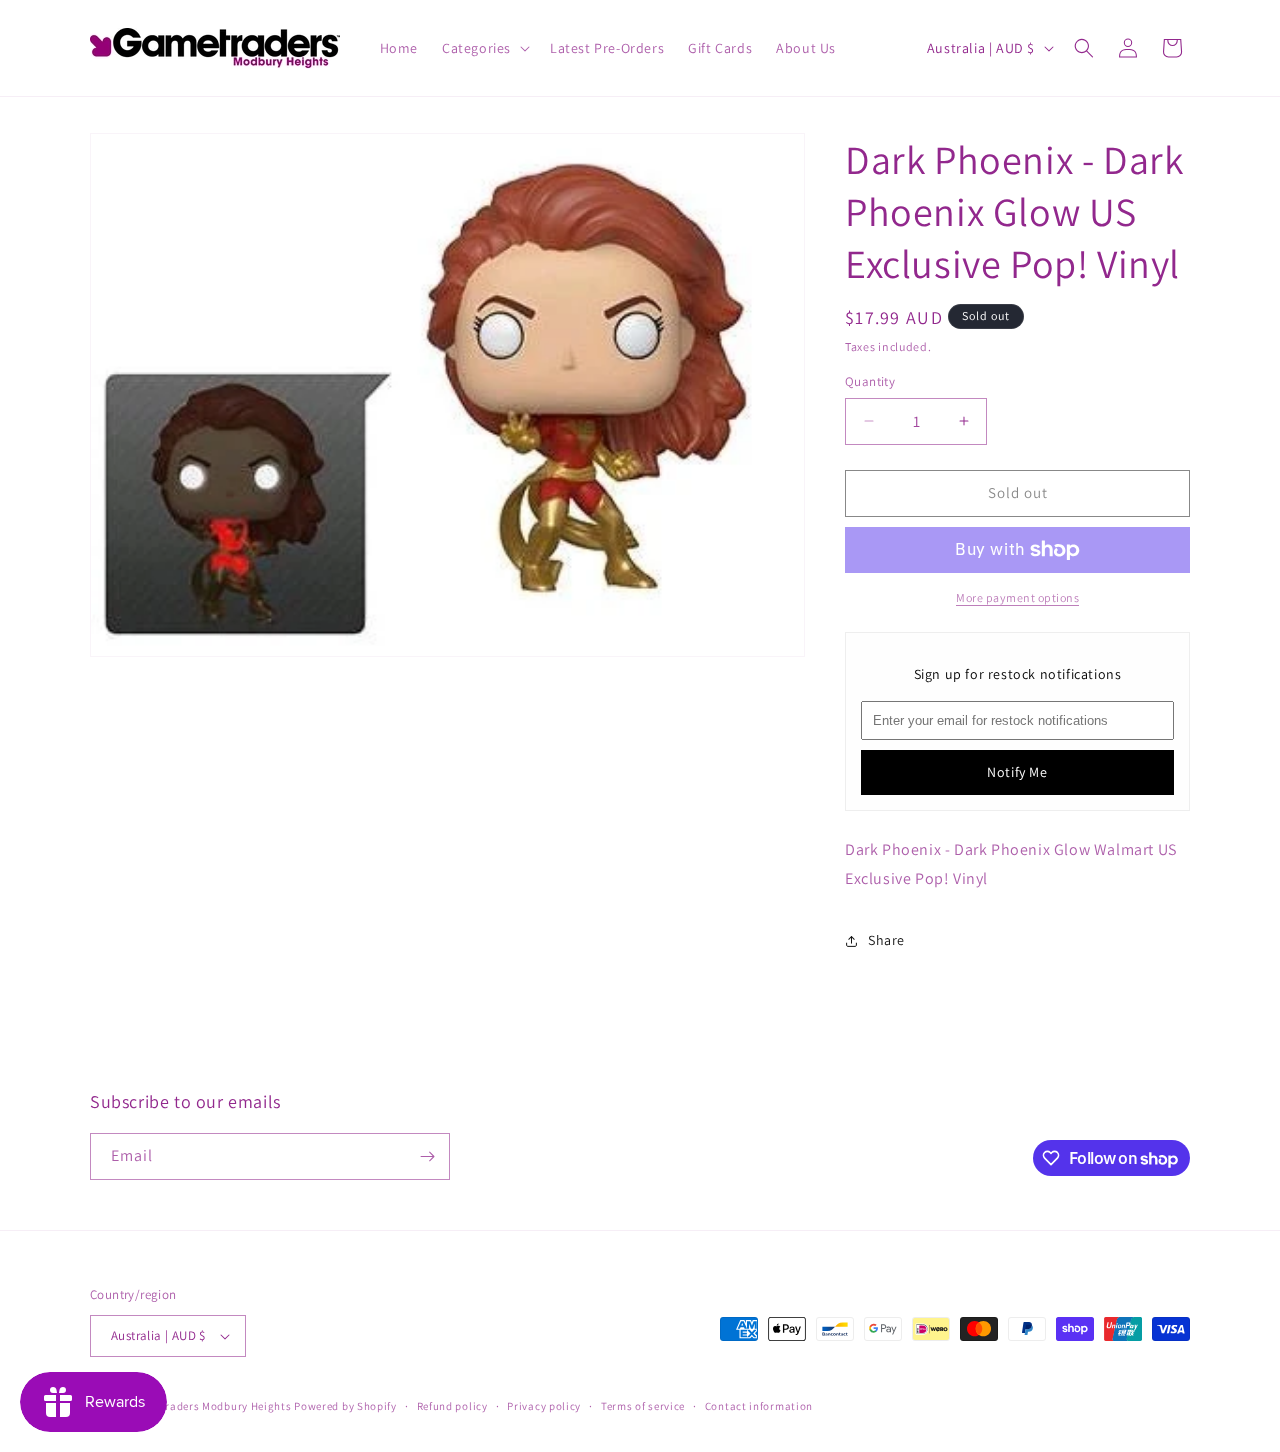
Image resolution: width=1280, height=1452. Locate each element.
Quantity (870, 381)
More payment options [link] (1017, 597)
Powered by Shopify (345, 1406)
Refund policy (452, 1406)
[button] (484, 48)
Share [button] (886, 940)
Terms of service (643, 1406)
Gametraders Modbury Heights (211, 1406)
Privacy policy (544, 1406)
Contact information (759, 1406)
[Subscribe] (427, 1156)
